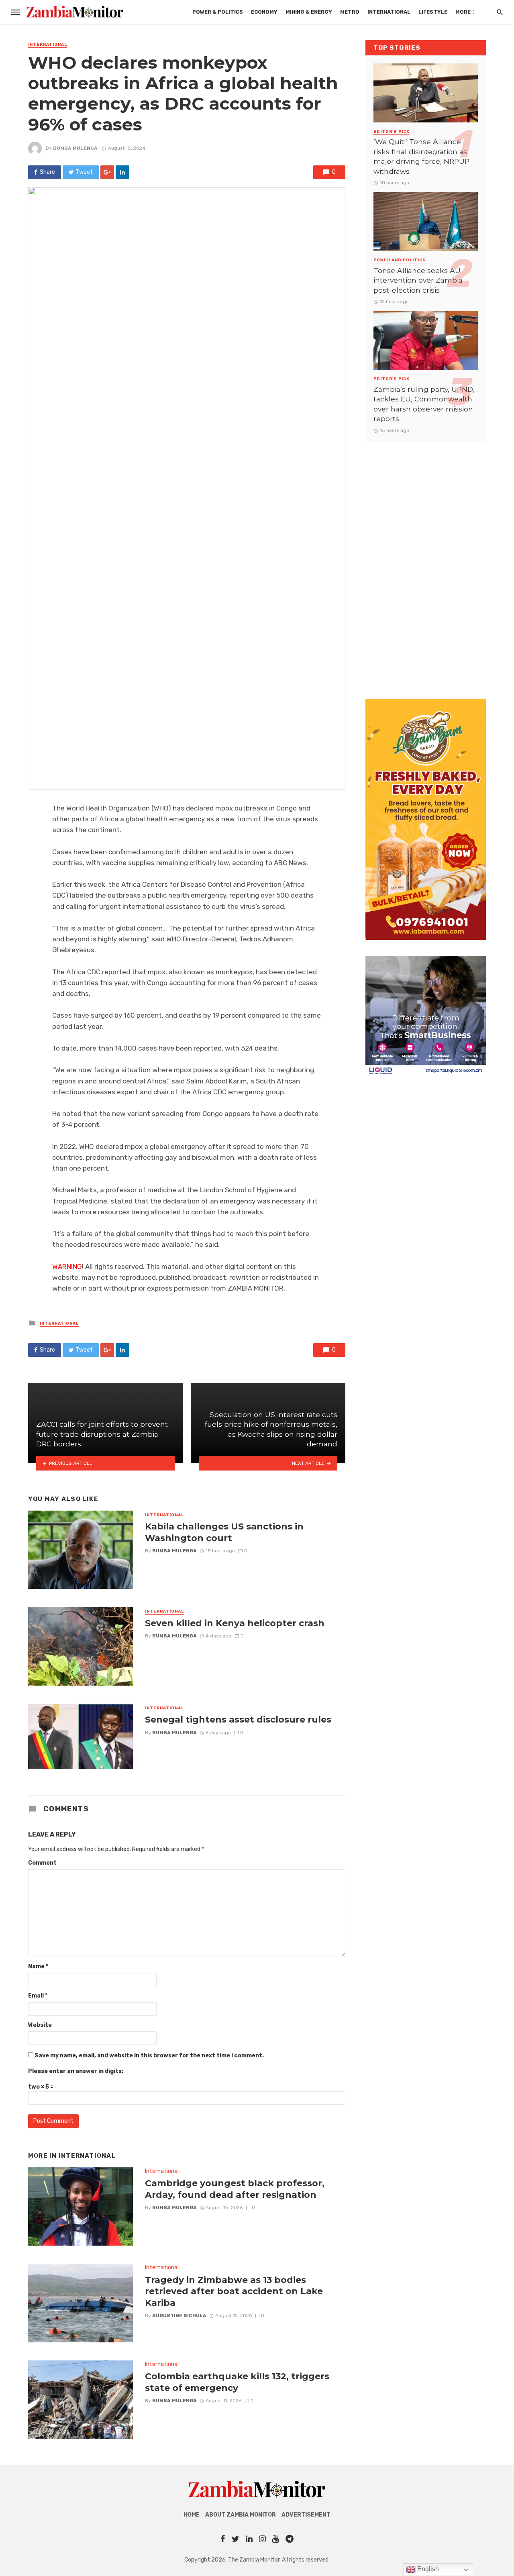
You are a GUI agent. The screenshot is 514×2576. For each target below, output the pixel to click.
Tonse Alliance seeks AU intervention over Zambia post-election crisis (418, 280)
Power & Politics (218, 12)
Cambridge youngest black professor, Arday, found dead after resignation (235, 2189)
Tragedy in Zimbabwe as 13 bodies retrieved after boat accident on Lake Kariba (234, 2291)
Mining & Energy (309, 12)
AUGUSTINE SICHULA (179, 2315)
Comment (42, 1863)
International (389, 12)
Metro (350, 12)
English (427, 2569)
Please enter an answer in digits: (76, 2071)
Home (192, 2515)
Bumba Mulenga (75, 148)
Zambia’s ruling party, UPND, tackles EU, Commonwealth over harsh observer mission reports (424, 404)
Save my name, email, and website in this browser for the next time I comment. (149, 2056)
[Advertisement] (426, 562)
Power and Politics (400, 260)
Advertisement (306, 2515)
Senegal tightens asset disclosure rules (238, 1719)
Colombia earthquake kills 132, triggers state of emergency (237, 2382)
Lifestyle (433, 12)
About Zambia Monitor (241, 2515)
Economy (264, 12)
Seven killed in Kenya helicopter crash (235, 1623)
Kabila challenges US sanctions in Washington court (224, 1532)
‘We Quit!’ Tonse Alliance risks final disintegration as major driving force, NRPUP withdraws (421, 156)
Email (38, 1996)
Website (40, 2025)
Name (38, 1966)
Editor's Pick (392, 132)
